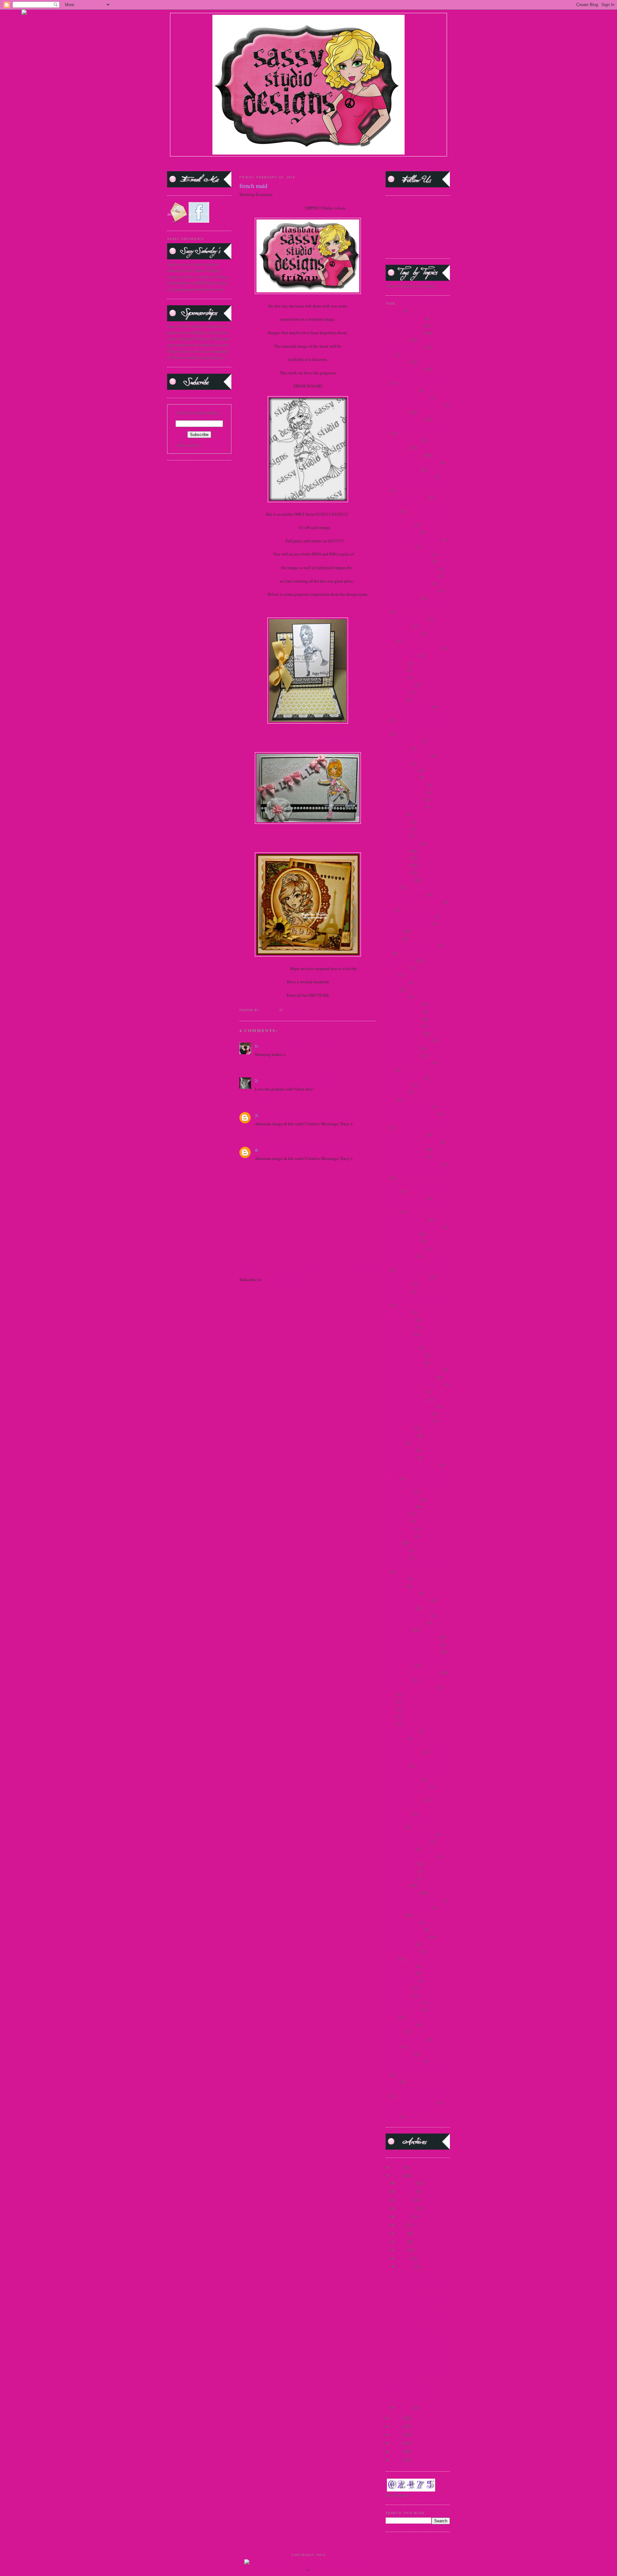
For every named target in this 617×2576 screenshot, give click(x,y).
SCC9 (391, 1724)
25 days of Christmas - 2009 (410, 477)
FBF (389, 909)
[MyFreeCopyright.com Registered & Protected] (309, 2563)
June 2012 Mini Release (407, 1219)
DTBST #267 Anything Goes (421, 2351)
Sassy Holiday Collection (408, 1600)
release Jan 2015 (400, 1536)
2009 (397, 2460)
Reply (260, 1063)
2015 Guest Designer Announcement (418, 427)
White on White (410, 2389)
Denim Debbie (398, 763)
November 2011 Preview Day (411, 1377)
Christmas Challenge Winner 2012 (416, 727)
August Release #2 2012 (407, 619)
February (406, 2267)
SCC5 (391, 1695)
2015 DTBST (397, 412)
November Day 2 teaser (406, 1392)
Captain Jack (397, 663)
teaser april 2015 (400, 1973)
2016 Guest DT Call (403, 469)
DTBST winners (399, 880)
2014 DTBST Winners (405, 369)
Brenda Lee (271, 1080)
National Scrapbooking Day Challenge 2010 (410, 1345)
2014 (390, 355)
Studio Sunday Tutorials (407, 1937)
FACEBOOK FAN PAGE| (393, 163)
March (404, 2258)
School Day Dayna (402, 1731)
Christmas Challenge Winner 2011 (416, 714)
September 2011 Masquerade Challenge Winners (411, 1797)
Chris (336, 608)
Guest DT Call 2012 (403, 1048)
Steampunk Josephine (405, 1930)
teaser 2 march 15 (401, 1966)
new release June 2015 (405, 1355)
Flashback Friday (401, 960)
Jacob (391, 1099)
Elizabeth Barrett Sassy (406, 895)
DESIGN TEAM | (256, 163)
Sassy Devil (396, 1586)
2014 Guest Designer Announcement (418, 377)
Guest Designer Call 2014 (408, 1041)
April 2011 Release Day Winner (413, 539)
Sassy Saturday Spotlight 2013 (412, 1672)
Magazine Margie (401, 1256)
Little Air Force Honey (405, 1249)
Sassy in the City (400, 1608)
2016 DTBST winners (404, 455)
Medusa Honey (399, 1312)
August (404, 2216)
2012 (397, 2435)
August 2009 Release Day (408, 561)
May (402, 2242)
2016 (397, 2167)
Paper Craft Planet (401, 1436)
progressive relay (400, 1507)
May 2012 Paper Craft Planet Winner (418, 1299)
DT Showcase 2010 (402, 843)
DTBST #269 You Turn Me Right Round (419, 2302)
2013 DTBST (397, 340)
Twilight (393, 2046)
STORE (365, 968)
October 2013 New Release (409, 1421)
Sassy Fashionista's (402, 1593)
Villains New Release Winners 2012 (417, 2068)
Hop (389, 1070)
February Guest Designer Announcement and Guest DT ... (421, 2374)
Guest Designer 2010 (404, 1012)
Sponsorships (397, 1885)
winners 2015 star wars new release (416, 2089)
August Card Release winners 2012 (416, 605)
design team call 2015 (405, 799)
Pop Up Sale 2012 (401, 1457)
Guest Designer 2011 (404, 1019)
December (407, 2183)
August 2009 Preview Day (408, 554)
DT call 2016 (397, 836)
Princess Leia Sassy (402, 1499)
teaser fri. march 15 (402, 1981)
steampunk (395, 1915)
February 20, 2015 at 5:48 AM (305, 1046)
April (402, 2250)
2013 (397, 2426)
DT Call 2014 (398, 829)
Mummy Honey (399, 1334)
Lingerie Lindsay (411, 2397)
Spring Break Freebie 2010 (409, 1908)
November (407, 2191)
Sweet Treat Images (402, 1951)
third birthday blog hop (406, 2039)
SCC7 (391, 1709)
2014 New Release (402, 390)
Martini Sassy (398, 1291)
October (405, 2200)
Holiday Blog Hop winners (409, 1063)
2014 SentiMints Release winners (415, 405)
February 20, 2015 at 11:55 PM (310, 1081)
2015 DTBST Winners (405, 419)
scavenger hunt (399, 1680)
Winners (393, 2082)
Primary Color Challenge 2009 (412, 1465)
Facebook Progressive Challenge (414, 902)
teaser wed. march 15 (404, 2010)
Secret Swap (396, 1738)
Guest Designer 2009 (404, 1004)
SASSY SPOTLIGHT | (291, 163)
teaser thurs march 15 (404, 2002)
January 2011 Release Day (409, 1107)
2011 (397, 2443)
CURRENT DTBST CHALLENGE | (341, 163)
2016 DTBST (397, 448)
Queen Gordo (397, 1514)
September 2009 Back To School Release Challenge (414, 1749)
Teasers (392, 2017)
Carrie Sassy (396, 677)
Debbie (333, 742)
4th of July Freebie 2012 (407, 498)
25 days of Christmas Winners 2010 (416, 484)
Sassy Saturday (399, 1630)
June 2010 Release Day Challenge (415, 1171)
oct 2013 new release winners (411, 1406)
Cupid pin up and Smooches (420, 2343)
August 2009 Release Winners (412, 569)
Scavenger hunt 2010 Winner (411, 1687)
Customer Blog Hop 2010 (408, 756)
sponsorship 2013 (401, 1878)
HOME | (185, 163)
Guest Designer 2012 (404, 1026)
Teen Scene (395, 2032)
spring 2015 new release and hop (414, 1900)
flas (389, 953)
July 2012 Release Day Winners (413, 1164)
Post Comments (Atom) (283, 1279)
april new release (400, 547)
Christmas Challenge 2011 (409, 707)
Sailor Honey (397, 1550)
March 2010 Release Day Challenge (417, 1263)
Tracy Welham (273, 1115)
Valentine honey (410, 2274)
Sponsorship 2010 (401, 1864)
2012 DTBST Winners (405, 333)
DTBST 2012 (397, 873)
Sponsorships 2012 (402, 1893)
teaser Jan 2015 (399, 1988)
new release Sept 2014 (405, 1362)
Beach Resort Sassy (402, 634)
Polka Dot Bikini (400, 1450)
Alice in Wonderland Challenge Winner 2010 (413, 522)
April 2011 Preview (402, 532)
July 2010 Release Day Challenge (415, 1121)
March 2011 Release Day (407, 1277)
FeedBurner (211, 445)
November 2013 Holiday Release (414, 1384)
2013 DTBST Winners (405, 347)
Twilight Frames (400, 2054)
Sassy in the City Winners (408, 1615)
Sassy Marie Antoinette (406, 1622)
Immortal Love (398, 1085)
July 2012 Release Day (406, 1157)
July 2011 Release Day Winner (412, 1142)
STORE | (233, 163)
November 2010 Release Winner (414, 1370)
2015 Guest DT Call (403, 440)
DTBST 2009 (397, 851)
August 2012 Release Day (408, 584)
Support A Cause (400, 1944)
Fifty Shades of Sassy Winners (412, 946)
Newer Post (249, 1267)
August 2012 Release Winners (412, 591)
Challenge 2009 (400, 685)
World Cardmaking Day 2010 (411, 2103)
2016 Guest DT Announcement (413, 462)
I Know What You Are (405, 1077)
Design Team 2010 (402, 778)
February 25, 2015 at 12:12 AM (316, 1115)
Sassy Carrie (396, 1579)
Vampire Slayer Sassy (404, 2061)
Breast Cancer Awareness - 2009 (413, 648)
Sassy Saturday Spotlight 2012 (412, 1652)
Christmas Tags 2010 (404, 741)
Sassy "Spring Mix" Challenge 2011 (417, 1565)
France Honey (398, 968)
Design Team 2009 (402, 770)
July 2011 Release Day (406, 1135)
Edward (392, 887)
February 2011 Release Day (410, 916)
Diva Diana (395, 814)
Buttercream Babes (402, 655)
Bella (390, 641)
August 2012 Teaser (403, 598)
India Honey (396, 1092)
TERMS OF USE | (209, 163)
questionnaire (398, 1521)
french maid (406, 2290)
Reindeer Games (400, 1529)
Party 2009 (395, 1443)
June (402, 2233)
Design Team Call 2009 (406, 785)
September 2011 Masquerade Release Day (411, 1811)
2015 (397, 2176)
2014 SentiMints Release (407, 397)
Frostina (393, 990)
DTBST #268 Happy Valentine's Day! (414, 2331)
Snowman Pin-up (400, 1849)
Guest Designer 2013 (404, 1033)
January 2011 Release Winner (411, 1114)
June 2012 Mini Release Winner (414, 1227)
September (407, 2208)
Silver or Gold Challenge (407, 1842)
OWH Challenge (400, 1428)
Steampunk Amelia (402, 1922)
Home (308, 1267)
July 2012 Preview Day (406, 1149)
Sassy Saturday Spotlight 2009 (412, 1637)
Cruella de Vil (398, 748)
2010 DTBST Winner (404, 325)
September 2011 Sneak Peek (410, 1834)
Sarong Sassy (397, 1558)
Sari (332, 842)
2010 (397, 2451)
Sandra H (269, 1046)
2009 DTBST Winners (405, 318)
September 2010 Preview (407, 1787)
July (402, 2225)
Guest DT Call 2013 (403, 1056)
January (405, 2407)
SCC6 (391, 1702)
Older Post (367, 1267)
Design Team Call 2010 (406, 792)
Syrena (392, 1959)
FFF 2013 (394, 939)
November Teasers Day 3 (407, 1399)
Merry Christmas (400, 1327)
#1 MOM (394, 311)
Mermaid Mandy (400, 1320)
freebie (392, 975)
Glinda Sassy (397, 997)
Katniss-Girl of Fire (402, 1234)
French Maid (397, 982)
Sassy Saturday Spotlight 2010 (412, 1645)
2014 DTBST (397, 362)
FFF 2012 (394, 931)
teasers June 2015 (401, 2025)
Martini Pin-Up (399, 1284)
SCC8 (391, 1716)
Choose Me (396, 699)
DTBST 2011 (397, 865)
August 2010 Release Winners (412, 576)
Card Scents (396, 670)
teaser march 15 (399, 1995)
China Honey (397, 692)
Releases (393, 1543)
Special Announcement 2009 (411, 1856)
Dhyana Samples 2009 (405, 807)
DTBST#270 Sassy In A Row (421, 2282)
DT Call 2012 (398, 822)
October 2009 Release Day (409, 1413)
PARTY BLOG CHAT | (321, 168)
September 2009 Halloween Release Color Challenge (417, 1776)
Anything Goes (409, 2359)
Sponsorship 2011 (401, 1871)
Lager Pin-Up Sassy (402, 1241)
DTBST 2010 (397, 858)
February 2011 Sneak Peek (409, 924)
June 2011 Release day (406, 1199)
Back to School (399, 626)
